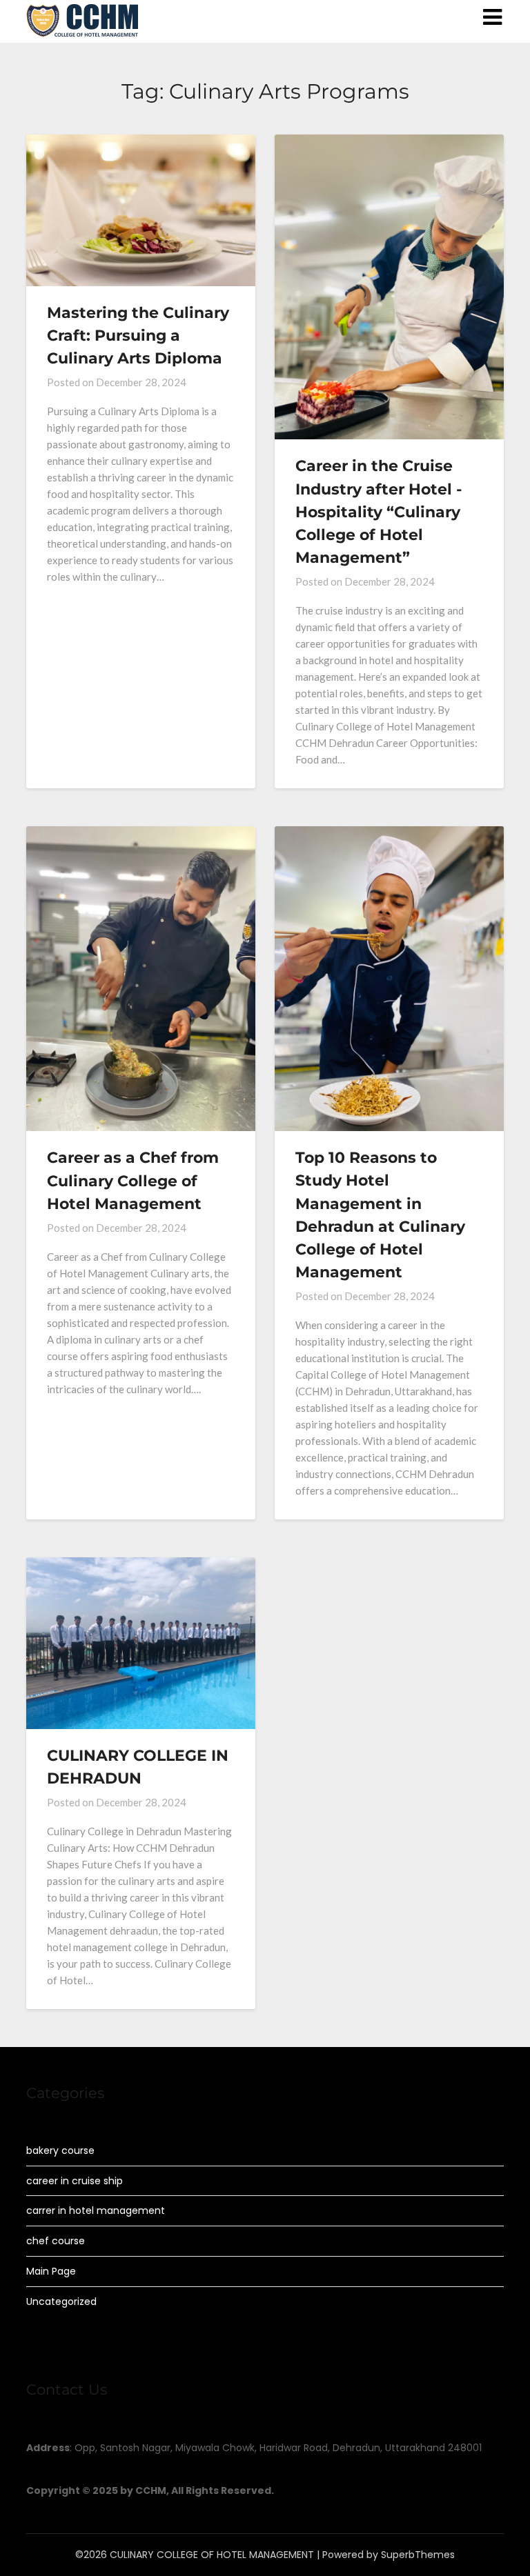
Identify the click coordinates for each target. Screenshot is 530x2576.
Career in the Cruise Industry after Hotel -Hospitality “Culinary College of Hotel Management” (379, 512)
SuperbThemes (418, 2555)
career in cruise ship (75, 2181)
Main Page (51, 2271)
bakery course (60, 2150)
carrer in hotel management (96, 2210)
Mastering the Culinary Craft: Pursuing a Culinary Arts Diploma (138, 336)
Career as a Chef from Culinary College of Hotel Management (133, 1180)
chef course (56, 2241)
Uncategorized (61, 2302)
